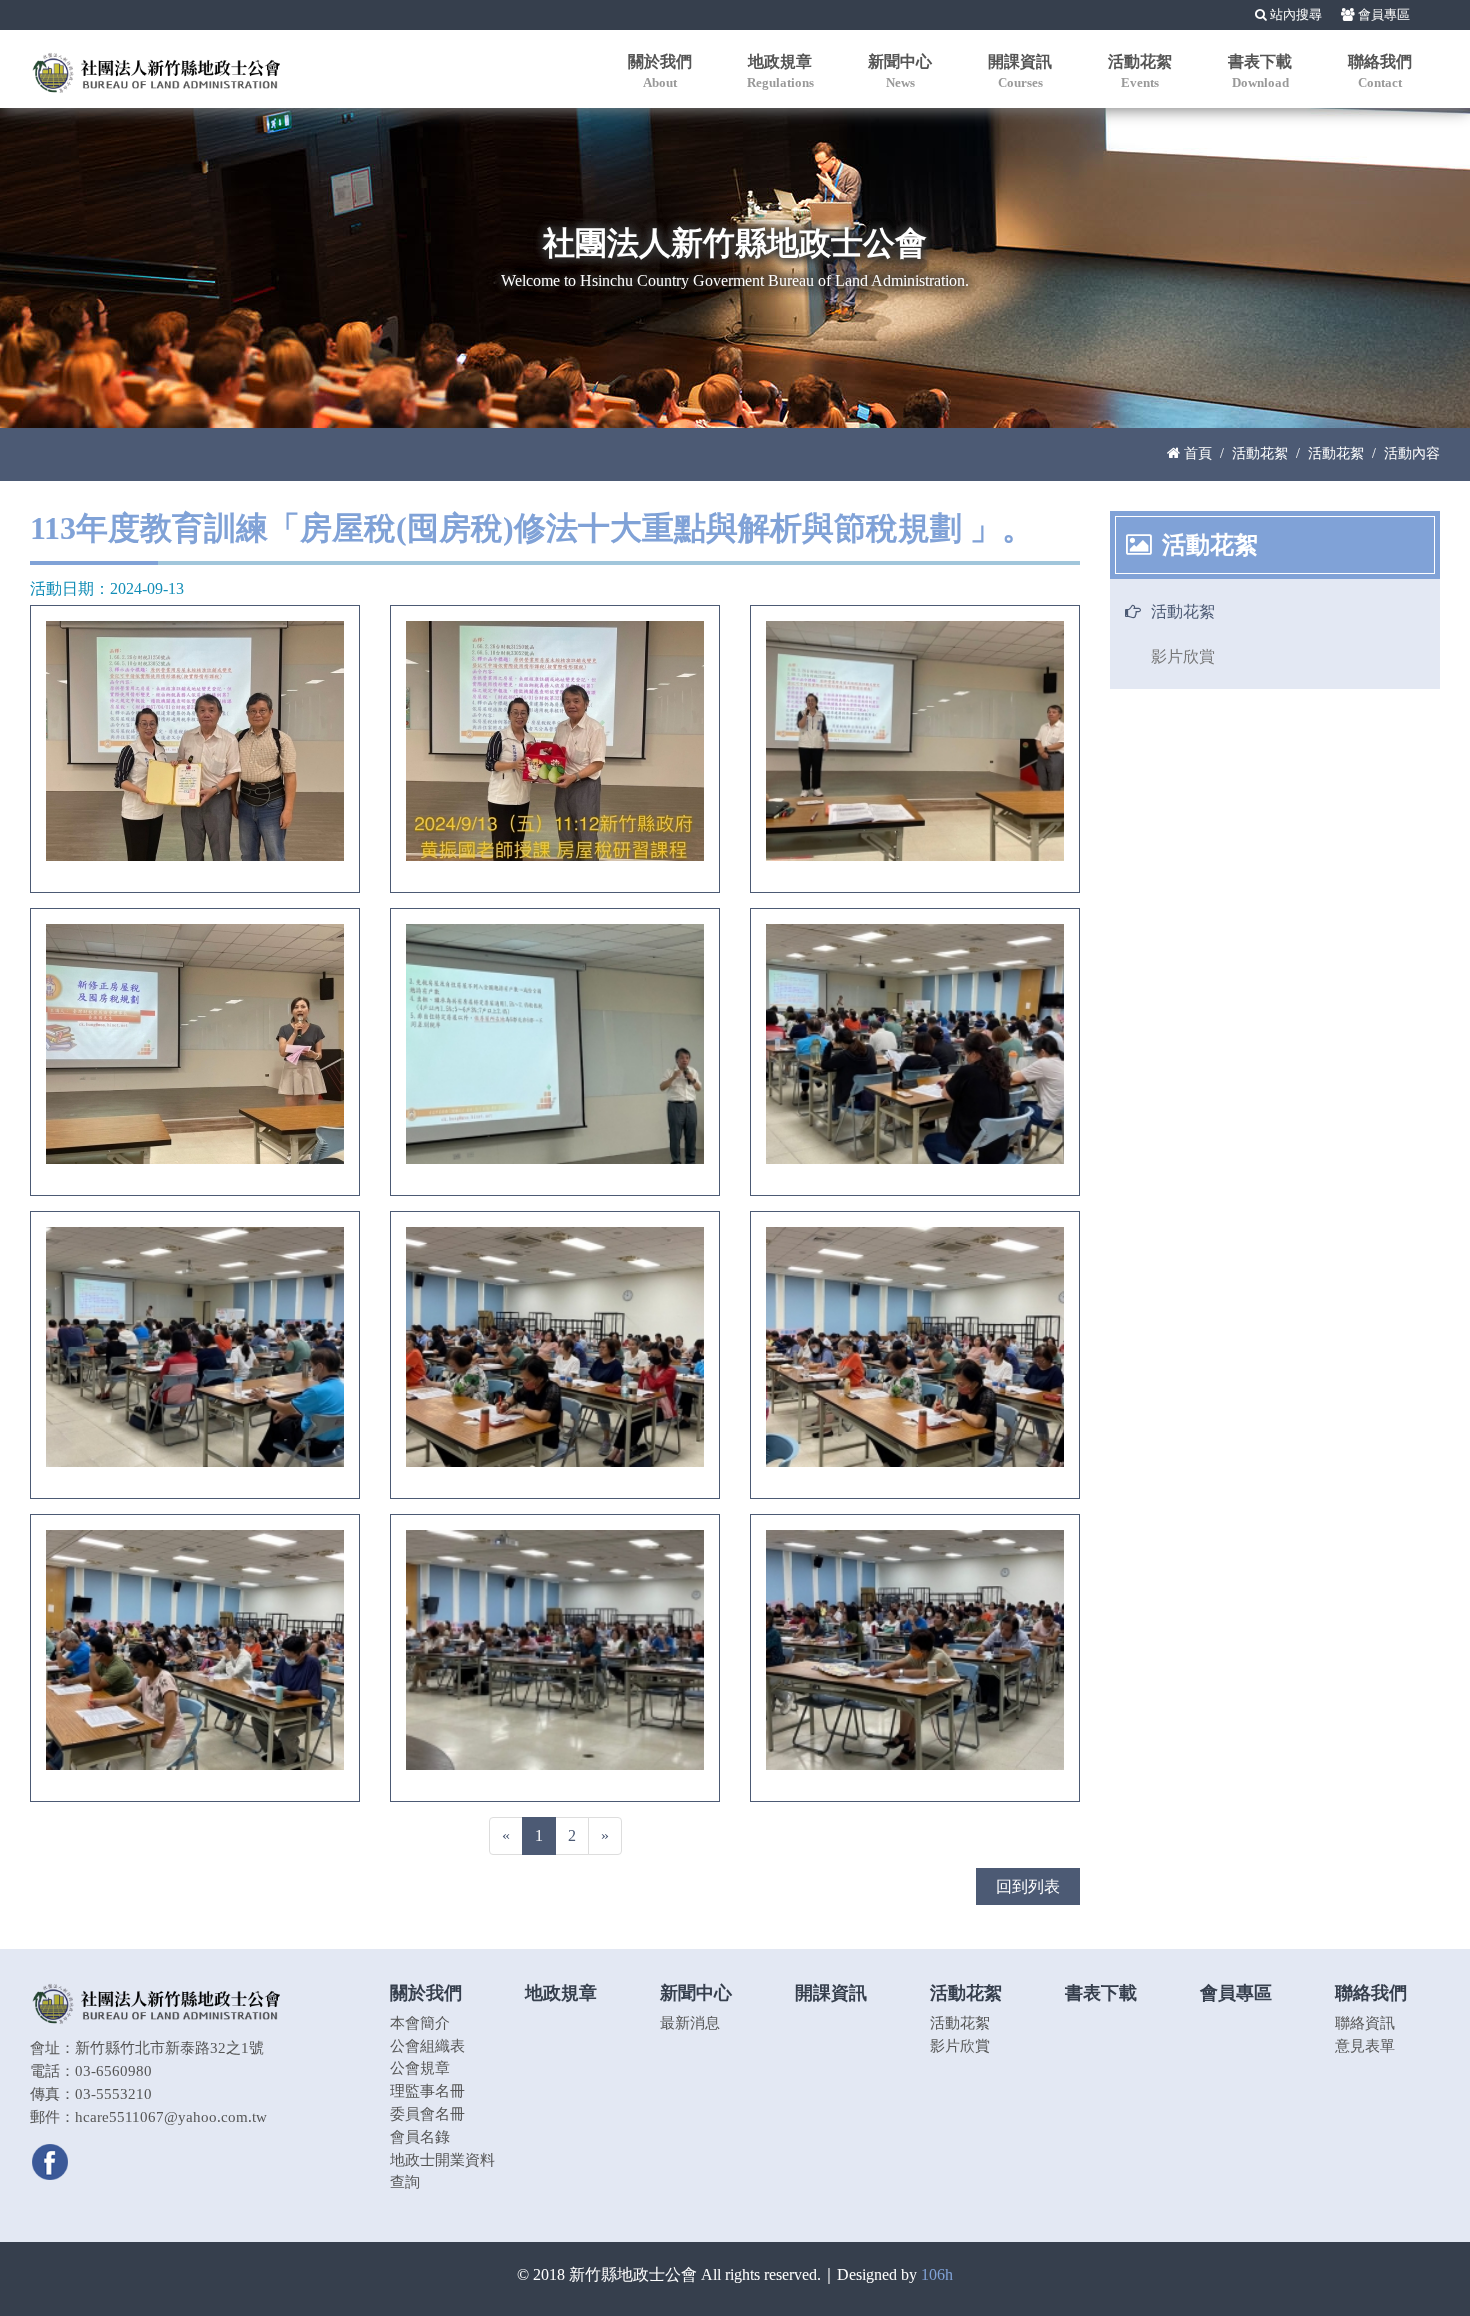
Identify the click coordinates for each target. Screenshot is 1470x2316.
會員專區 (1382, 15)
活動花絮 (1260, 453)
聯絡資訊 (1365, 2022)
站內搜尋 (1294, 15)
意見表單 (1365, 2045)
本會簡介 (420, 2022)
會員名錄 (420, 2136)
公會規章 (420, 2067)
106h (937, 2274)
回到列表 (1028, 1886)
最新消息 (690, 2022)
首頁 (1196, 453)
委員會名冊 (427, 2113)
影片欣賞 (1183, 656)
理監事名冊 (427, 2090)
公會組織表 (427, 2045)
